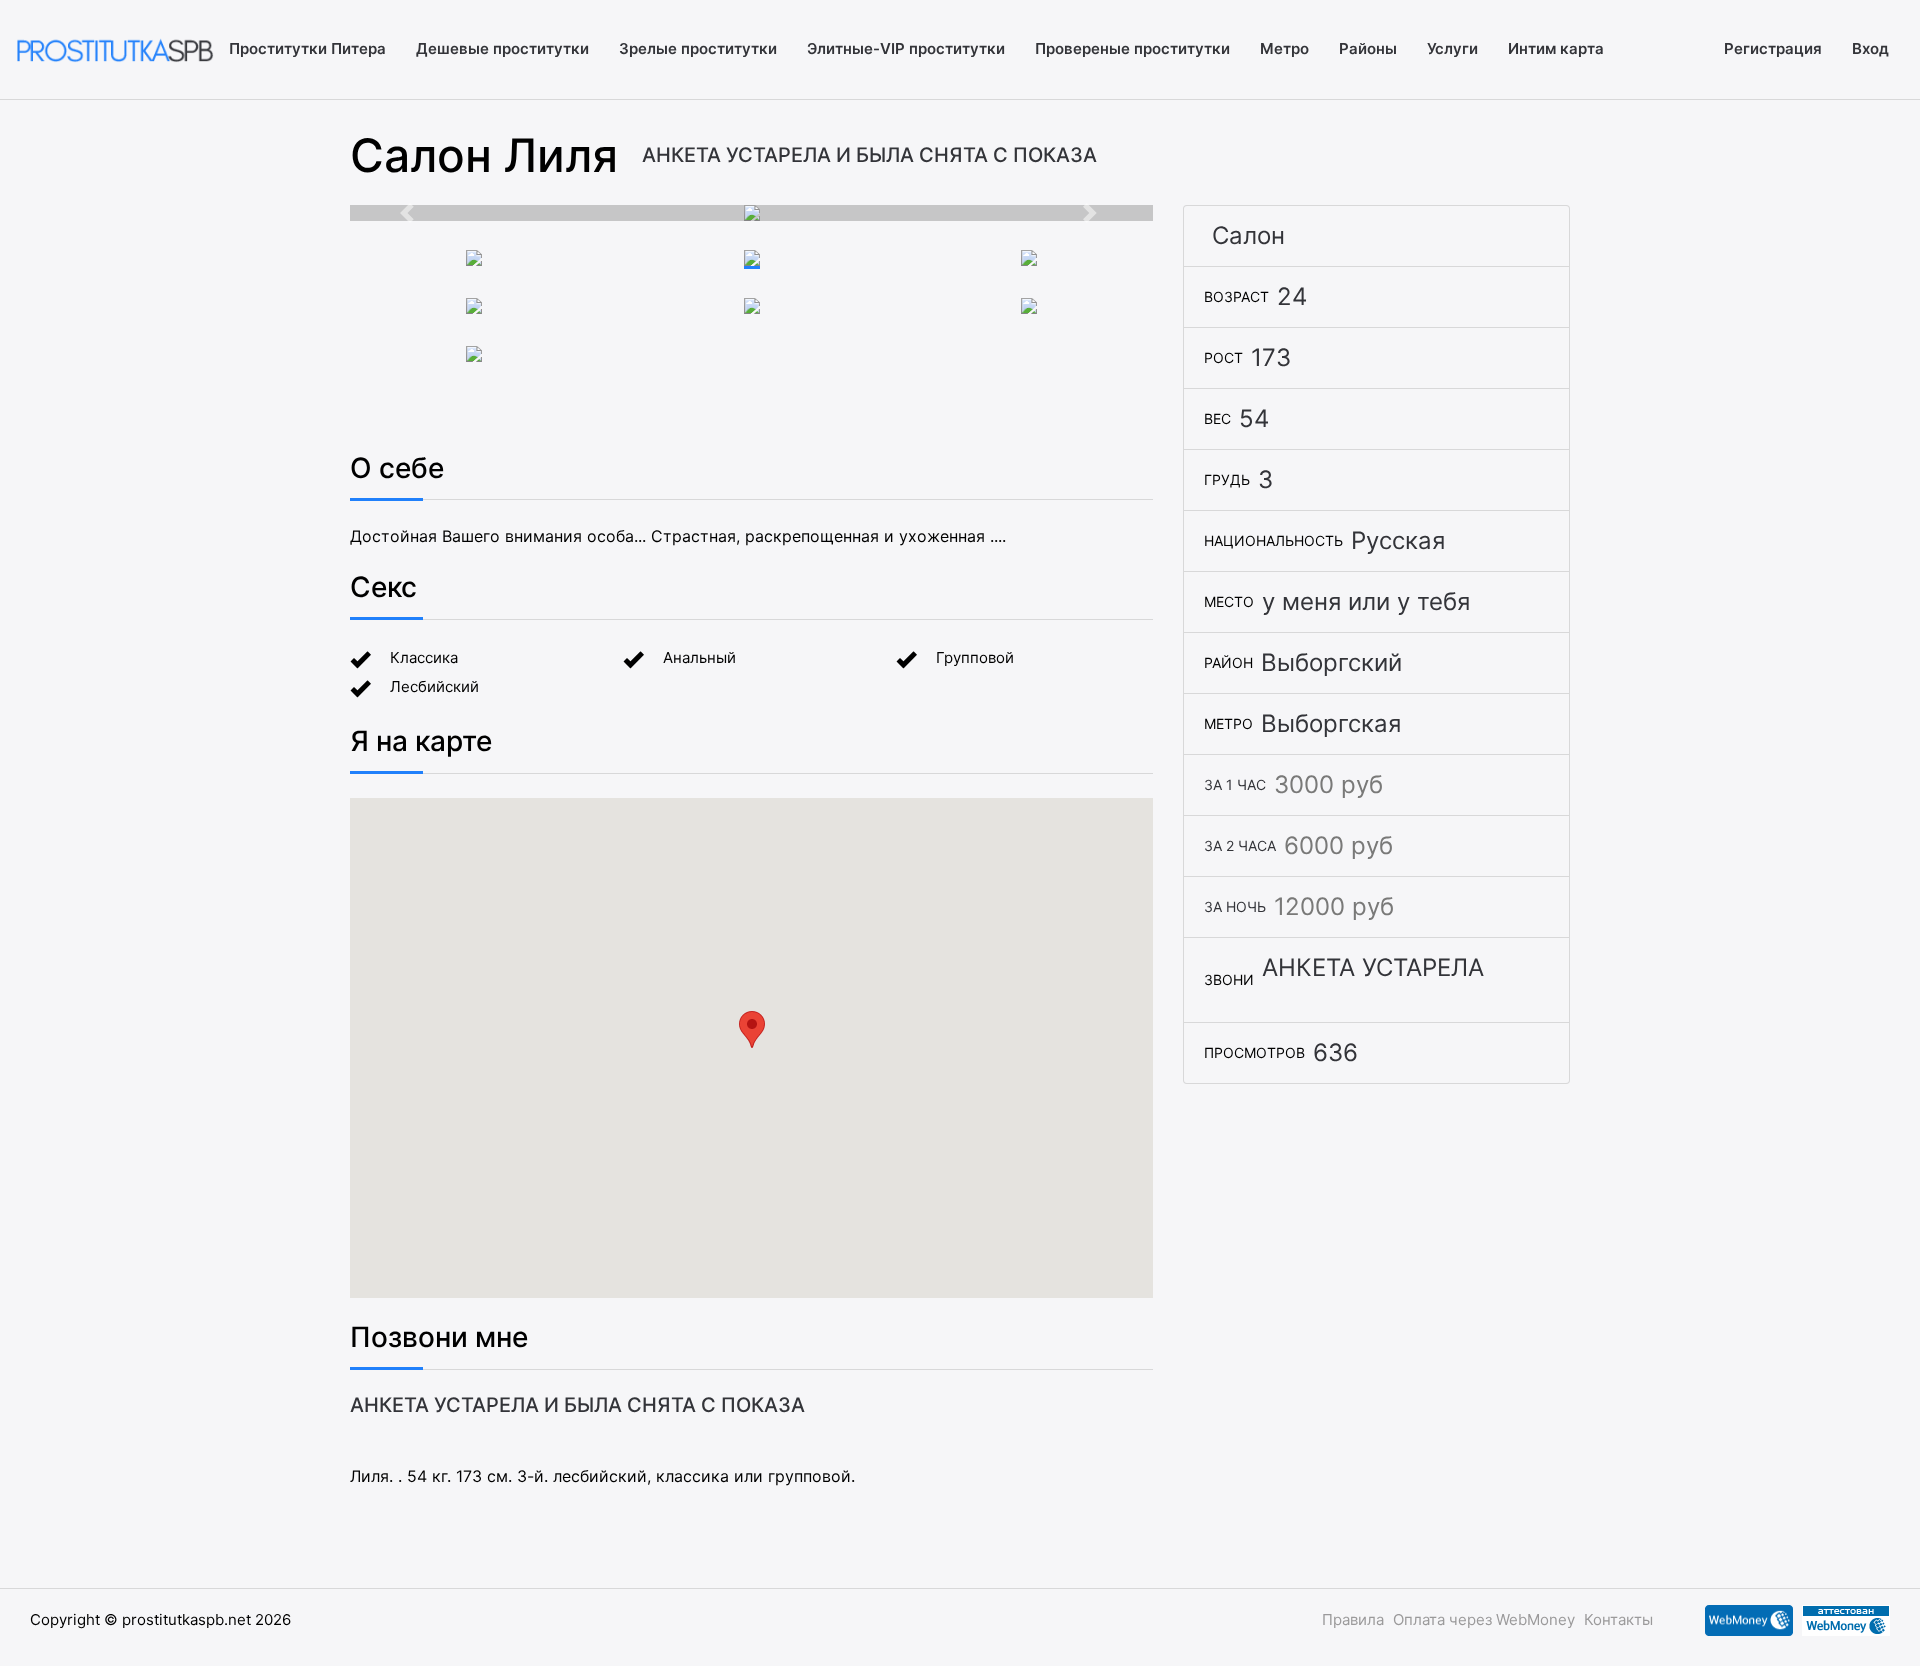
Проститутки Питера (307, 48)
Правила (1353, 1619)
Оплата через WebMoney (1484, 1619)
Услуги (1452, 48)
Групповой (975, 657)
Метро (1284, 48)
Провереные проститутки (1132, 48)
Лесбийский (434, 686)
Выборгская (1331, 723)
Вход (1870, 48)
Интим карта (1556, 48)
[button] (410, 213)
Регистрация (1773, 48)
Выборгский (1331, 662)
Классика (424, 657)
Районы (1368, 48)
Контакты (1618, 1619)
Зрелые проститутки (698, 48)
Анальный (699, 657)
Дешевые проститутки (502, 48)
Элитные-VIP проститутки (906, 48)
